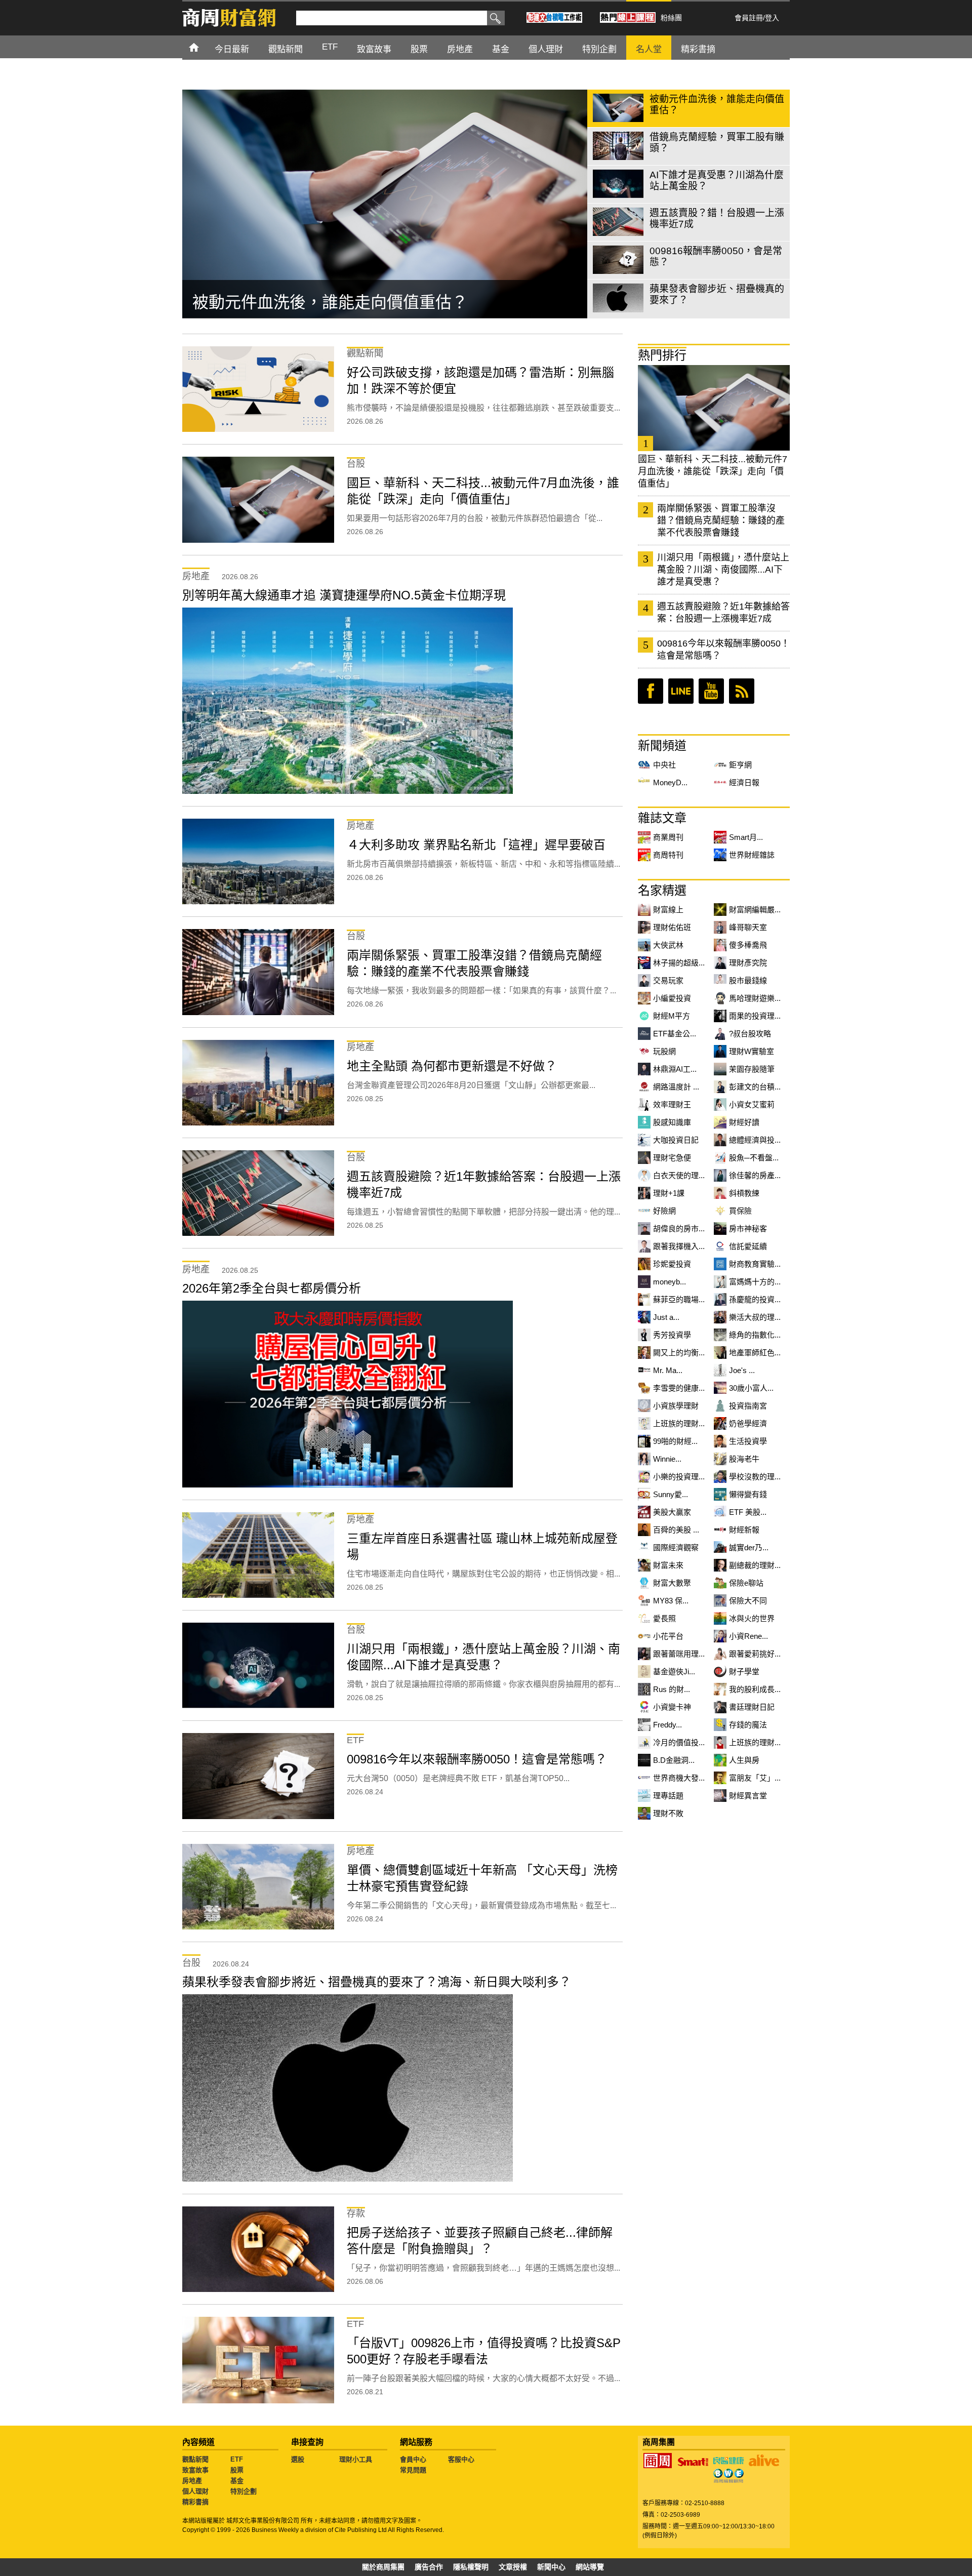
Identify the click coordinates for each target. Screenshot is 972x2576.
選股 (298, 2459)
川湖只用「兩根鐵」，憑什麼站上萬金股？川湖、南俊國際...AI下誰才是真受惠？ (723, 570)
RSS (742, 691)
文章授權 (513, 2567)
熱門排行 (662, 355)
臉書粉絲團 (651, 691)
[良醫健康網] (728, 2461)
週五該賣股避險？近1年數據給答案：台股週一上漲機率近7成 (723, 613)
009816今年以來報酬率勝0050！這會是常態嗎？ (723, 650)
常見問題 (413, 2470)
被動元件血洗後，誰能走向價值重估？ (330, 302)
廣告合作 (429, 2567)
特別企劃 (244, 2491)
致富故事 (195, 2470)
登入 (772, 18)
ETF (237, 2459)
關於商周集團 (383, 2567)
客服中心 (461, 2459)
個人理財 (195, 2491)
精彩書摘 (195, 2502)
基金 (237, 2481)
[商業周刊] (658, 2461)
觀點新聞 (195, 2459)
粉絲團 (671, 18)
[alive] (764, 2461)
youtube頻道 (711, 691)
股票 (237, 2470)
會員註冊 (749, 18)
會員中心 (413, 2459)
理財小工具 (356, 2459)
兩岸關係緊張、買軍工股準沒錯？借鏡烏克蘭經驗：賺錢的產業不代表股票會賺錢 (721, 520)
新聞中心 (551, 2567)
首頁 (203, 47)
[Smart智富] (693, 2462)
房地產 (192, 2481)
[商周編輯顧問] (728, 2476)
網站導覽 (590, 2567)
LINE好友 (681, 691)
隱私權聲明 (471, 2567)
